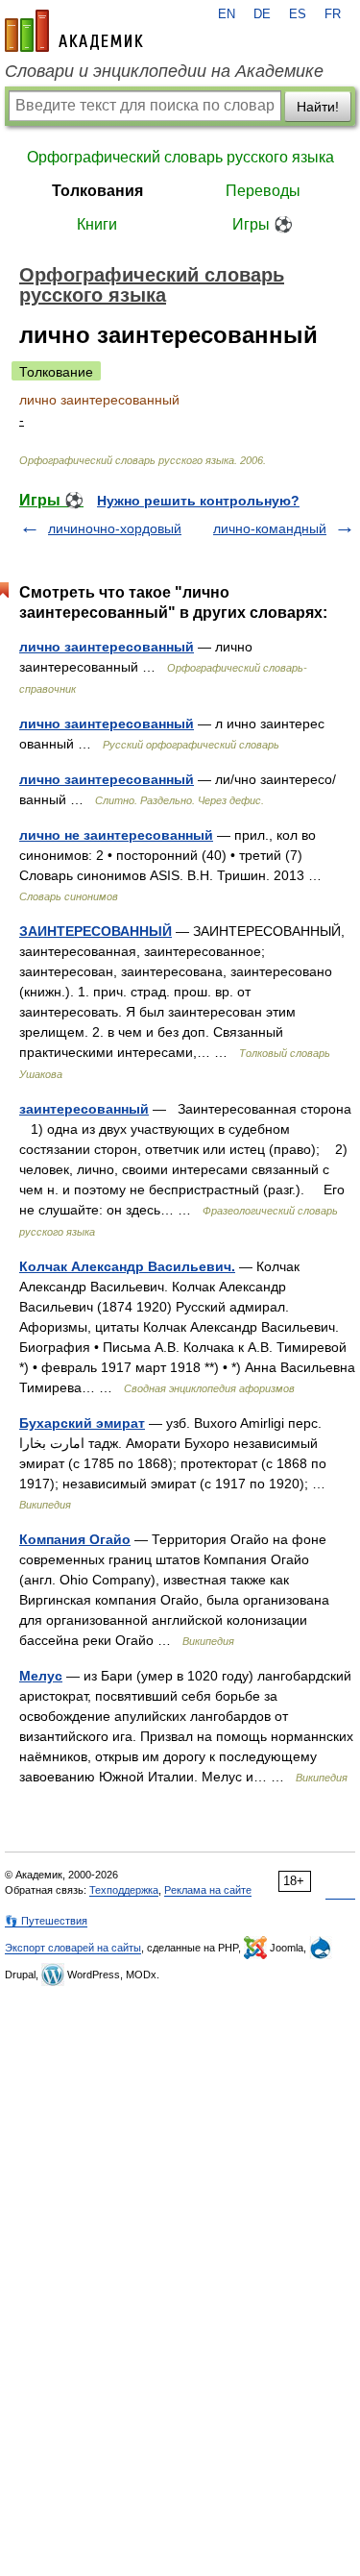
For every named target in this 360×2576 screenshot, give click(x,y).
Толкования (97, 191)
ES (298, 14)
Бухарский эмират (82, 1423)
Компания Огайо (75, 1539)
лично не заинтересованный (116, 835)
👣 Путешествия (46, 1921)
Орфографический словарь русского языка (180, 157)
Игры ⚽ (263, 224)
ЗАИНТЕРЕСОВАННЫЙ (96, 931)
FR (333, 14)
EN (227, 14)
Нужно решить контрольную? (198, 501)
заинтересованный (84, 1109)
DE (262, 14)
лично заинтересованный (107, 647)
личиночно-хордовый (115, 528)
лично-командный (270, 528)
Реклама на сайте (208, 1890)
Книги (97, 224)
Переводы (263, 191)
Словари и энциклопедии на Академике (164, 71)
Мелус (41, 1676)
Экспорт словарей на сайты (73, 1948)
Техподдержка (124, 1890)
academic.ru (74, 31)
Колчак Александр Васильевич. (127, 1266)
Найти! (318, 107)
